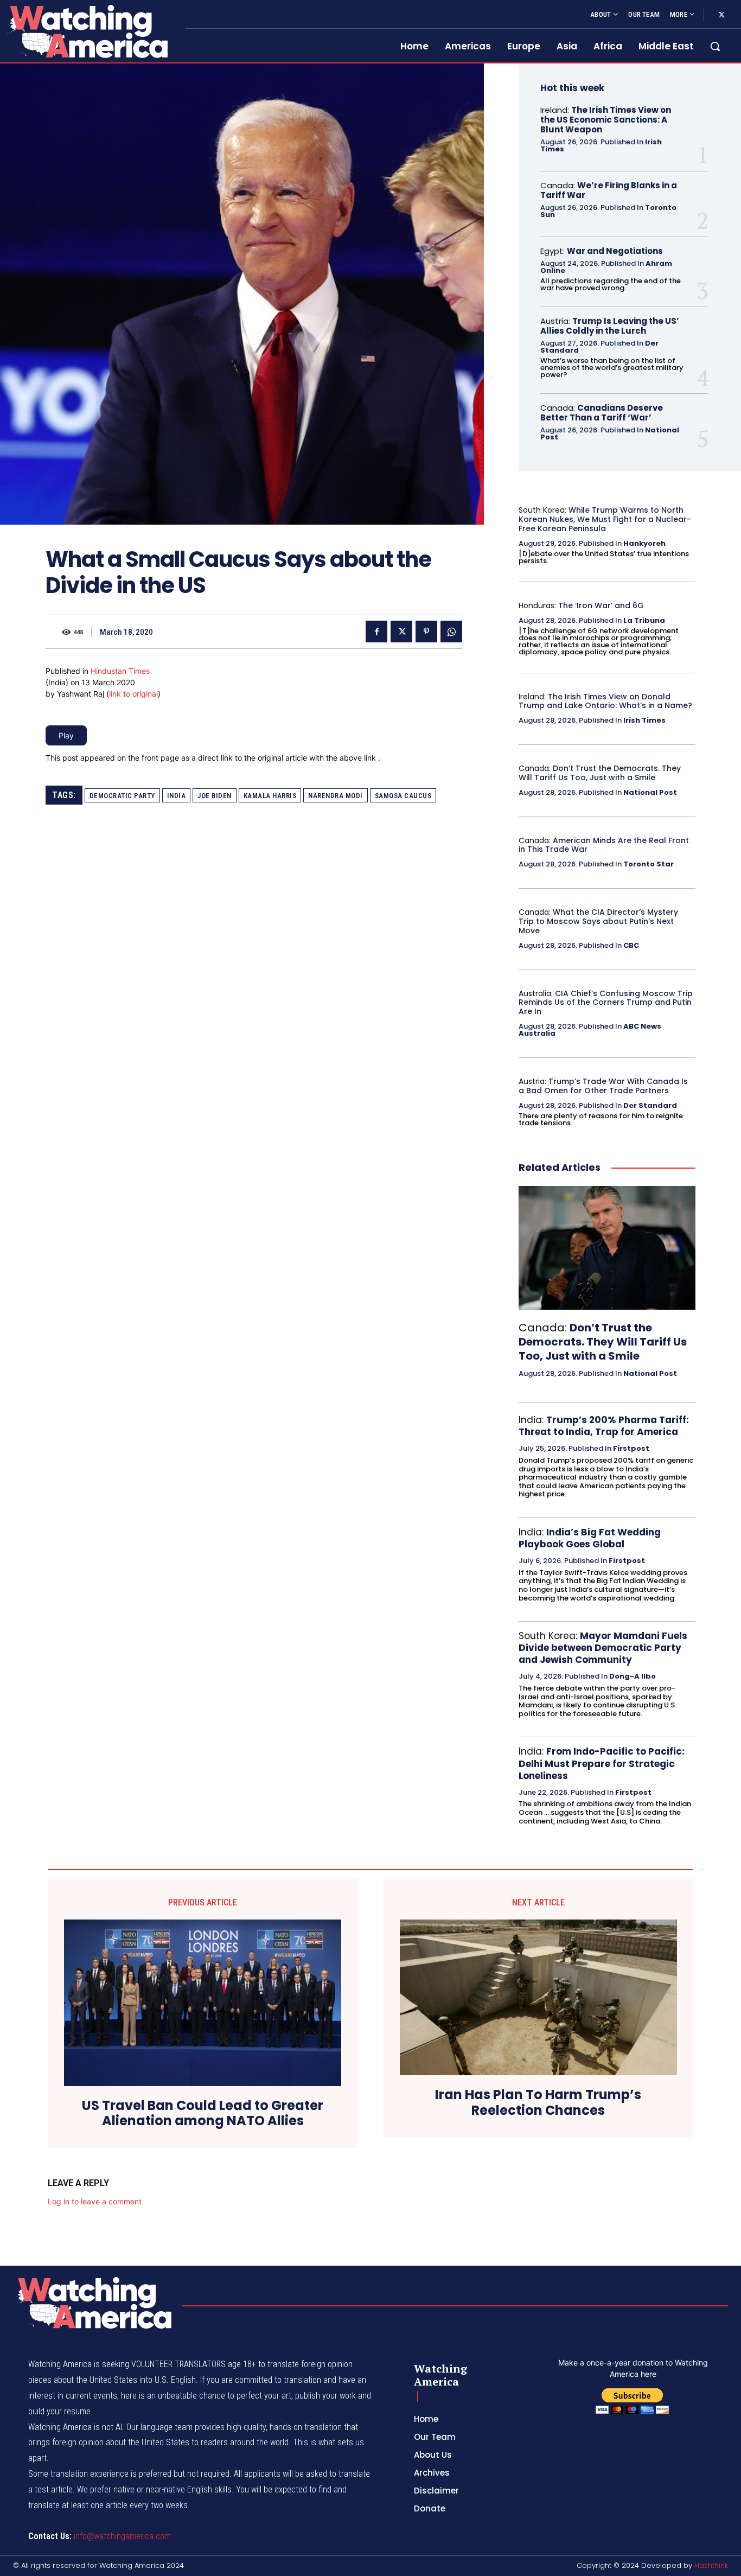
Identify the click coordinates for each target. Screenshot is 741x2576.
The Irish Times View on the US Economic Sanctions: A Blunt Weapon (606, 120)
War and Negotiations (615, 251)
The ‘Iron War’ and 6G (601, 605)
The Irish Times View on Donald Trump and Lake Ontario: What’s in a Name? (605, 701)
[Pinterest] (426, 632)
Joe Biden (215, 796)
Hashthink (711, 2565)
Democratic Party (122, 796)
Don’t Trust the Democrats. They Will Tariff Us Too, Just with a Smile (600, 773)
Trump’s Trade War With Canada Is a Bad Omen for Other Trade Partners (603, 1086)
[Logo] (86, 31)
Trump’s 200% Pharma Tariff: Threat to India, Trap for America (604, 1426)
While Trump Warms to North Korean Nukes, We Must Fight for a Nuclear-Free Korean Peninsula (605, 519)
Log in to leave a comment (95, 2201)
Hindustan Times (120, 671)
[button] (715, 46)
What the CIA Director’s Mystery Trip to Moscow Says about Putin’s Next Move (598, 921)
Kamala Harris (270, 796)
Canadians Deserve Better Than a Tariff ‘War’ (602, 413)
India (177, 796)
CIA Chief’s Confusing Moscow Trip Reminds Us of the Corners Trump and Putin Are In (606, 1003)
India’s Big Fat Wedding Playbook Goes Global (590, 1538)
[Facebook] (376, 632)
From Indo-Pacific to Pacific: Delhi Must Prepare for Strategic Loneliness (602, 1763)
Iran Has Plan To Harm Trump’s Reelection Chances (538, 2103)
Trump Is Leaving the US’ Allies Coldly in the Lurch (610, 326)
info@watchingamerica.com (122, 2536)
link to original (133, 694)
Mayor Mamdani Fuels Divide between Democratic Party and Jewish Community (603, 1648)
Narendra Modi (336, 796)
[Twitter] (721, 15)
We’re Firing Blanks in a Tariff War (609, 190)
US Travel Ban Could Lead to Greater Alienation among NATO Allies (203, 2114)
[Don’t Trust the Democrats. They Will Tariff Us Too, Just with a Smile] (607, 1248)
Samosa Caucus (403, 796)
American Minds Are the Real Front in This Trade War (604, 845)
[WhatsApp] (451, 632)
